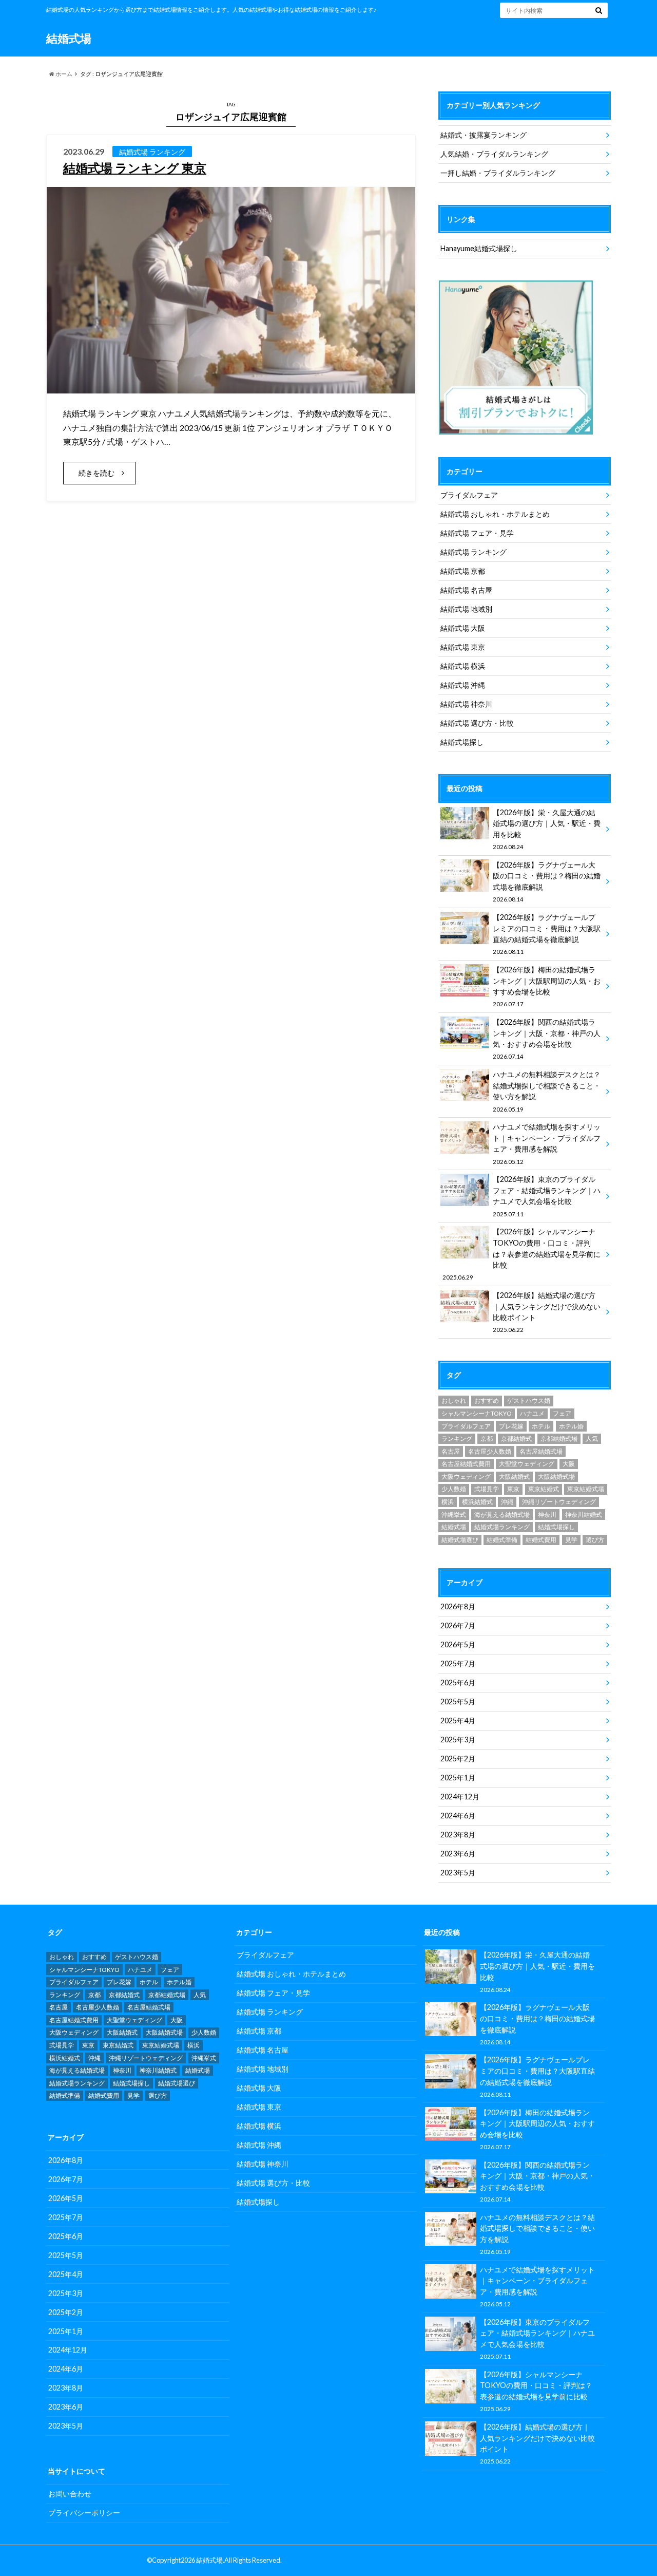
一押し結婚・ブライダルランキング (498, 173)
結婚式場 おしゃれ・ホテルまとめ (495, 514)
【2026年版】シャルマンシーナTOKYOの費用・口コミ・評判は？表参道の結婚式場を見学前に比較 (521, 1254)
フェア (562, 1413)
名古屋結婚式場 (541, 1451)
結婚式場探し (462, 742)
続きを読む (96, 473)
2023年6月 (458, 1854)
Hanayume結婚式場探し (479, 248)
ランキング (457, 1439)
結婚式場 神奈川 (466, 704)
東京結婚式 (544, 1489)
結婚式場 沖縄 (463, 685)
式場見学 (487, 1489)
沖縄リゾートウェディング (559, 1502)
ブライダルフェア (469, 495)
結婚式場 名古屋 (466, 590)
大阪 (569, 1464)
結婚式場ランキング (502, 1527)
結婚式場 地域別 (466, 609)
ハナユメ (532, 1413)
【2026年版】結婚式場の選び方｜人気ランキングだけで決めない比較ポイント (547, 1312)
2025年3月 (458, 1740)
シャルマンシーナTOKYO (477, 1413)
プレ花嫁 (511, 1426)
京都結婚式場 (559, 1439)
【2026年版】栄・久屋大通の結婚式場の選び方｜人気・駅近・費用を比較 (547, 829)
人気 (592, 1439)
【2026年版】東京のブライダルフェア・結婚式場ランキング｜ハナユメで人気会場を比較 (547, 1196)
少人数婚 (454, 1489)
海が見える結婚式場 (502, 1515)
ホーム (63, 74)
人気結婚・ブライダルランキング (494, 154)
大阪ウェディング (466, 1477)
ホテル (541, 1426)
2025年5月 (458, 1701)
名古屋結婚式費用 (466, 1464)
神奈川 (547, 1515)
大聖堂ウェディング (527, 1464)
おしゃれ (454, 1400)
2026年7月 (458, 1625)
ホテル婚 (571, 1426)
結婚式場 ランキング (474, 552)
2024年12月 (460, 1797)
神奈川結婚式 (584, 1515)
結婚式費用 (541, 1540)
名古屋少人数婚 (490, 1451)
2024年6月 (458, 1816)
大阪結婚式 (514, 1477)
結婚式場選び (460, 1540)
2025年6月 (458, 1682)
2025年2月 (458, 1759)
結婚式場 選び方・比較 (477, 723)
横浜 (448, 1502)
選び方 (595, 1540)
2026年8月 (458, 1606)
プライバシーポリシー (84, 2513)
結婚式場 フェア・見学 (477, 533)
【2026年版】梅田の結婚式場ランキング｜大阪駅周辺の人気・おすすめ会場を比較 (547, 986)
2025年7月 (458, 1663)
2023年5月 (458, 1873)
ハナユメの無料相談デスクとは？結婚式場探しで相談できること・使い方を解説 (547, 1091)
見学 (571, 1540)
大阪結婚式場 (556, 1477)
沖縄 (507, 1502)
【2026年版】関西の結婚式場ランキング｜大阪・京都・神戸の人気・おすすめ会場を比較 (547, 1039)
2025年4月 (458, 1721)
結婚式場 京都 (463, 571)
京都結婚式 (516, 1439)
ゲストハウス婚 (529, 1400)
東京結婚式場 (586, 1489)
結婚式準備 (502, 1540)
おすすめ (487, 1400)
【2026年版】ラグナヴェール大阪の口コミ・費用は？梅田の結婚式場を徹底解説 (547, 881)
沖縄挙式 (454, 1515)
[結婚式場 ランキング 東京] (231, 387)
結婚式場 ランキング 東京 (135, 168)
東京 (513, 1489)
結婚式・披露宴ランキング (484, 135)
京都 (487, 1439)
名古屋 (451, 1451)
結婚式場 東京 (463, 647)
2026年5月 (458, 1644)
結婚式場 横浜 (463, 666)
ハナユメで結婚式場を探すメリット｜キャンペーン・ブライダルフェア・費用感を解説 (547, 1143)
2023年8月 (458, 1835)
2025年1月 (458, 1778)
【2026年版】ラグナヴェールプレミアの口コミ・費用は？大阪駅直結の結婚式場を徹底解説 (547, 934)
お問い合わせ (70, 2494)
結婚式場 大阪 (463, 628)
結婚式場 (69, 38)
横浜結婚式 (477, 1502)
